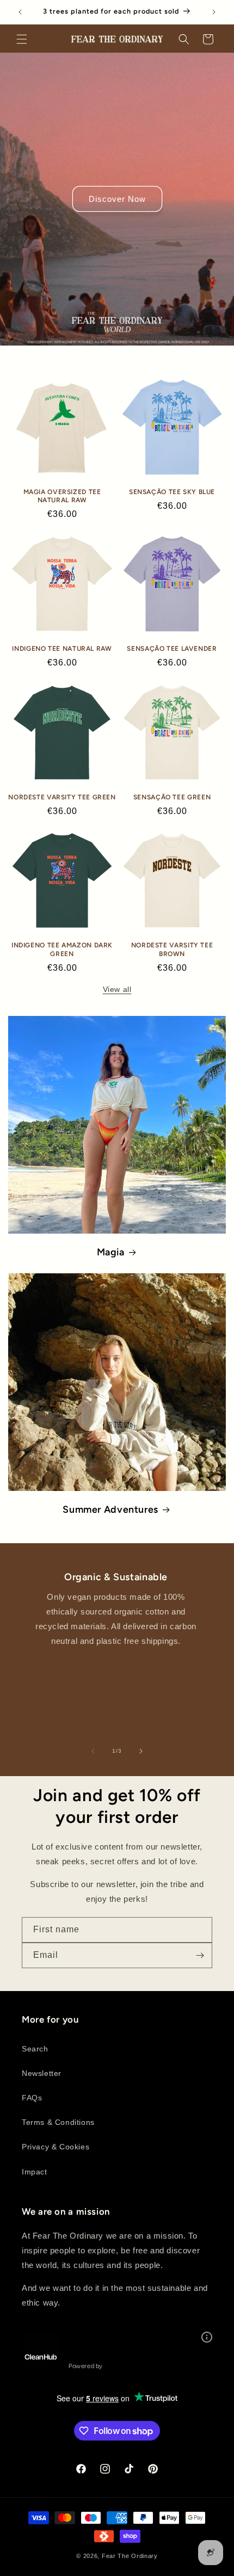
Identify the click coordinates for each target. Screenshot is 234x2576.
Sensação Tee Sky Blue (172, 492)
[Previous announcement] (20, 12)
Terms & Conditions (58, 2122)
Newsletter (42, 2073)
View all (117, 989)
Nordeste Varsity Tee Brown (172, 949)
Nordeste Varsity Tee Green (62, 797)
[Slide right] (141, 1751)
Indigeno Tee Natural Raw (62, 649)
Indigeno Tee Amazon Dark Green (62, 949)
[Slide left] (93, 1751)
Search (35, 2049)
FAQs (32, 2098)
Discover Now (117, 199)
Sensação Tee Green (172, 797)
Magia (111, 1252)
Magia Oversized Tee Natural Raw (62, 496)
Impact (35, 2172)
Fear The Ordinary (130, 2556)
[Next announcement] (214, 12)
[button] (22, 39)
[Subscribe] (200, 1955)
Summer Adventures (110, 1509)
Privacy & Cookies (56, 2147)
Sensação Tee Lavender (172, 649)
